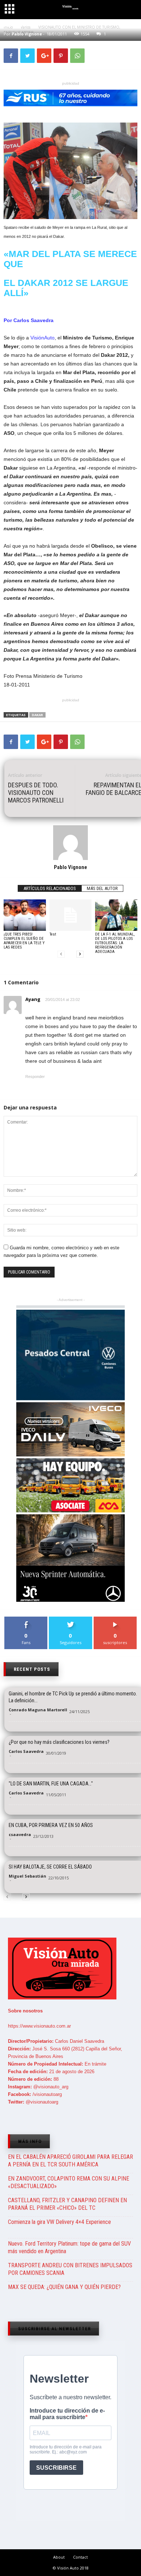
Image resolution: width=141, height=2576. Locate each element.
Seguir (71, 1619)
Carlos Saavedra (26, 1751)
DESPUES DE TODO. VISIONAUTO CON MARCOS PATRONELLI (36, 793)
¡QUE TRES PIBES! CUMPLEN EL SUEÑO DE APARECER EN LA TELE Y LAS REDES (24, 941)
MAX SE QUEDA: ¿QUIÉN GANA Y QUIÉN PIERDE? (64, 2287)
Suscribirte (115, 1619)
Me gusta (26, 1619)
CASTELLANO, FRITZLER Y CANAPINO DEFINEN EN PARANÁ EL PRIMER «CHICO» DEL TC (67, 2204)
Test (53, 934)
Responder (35, 1077)
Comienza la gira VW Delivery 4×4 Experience (59, 2222)
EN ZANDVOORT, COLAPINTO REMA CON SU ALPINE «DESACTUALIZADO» (69, 2182)
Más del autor (102, 888)
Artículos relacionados (50, 888)
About (59, 2557)
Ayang (33, 999)
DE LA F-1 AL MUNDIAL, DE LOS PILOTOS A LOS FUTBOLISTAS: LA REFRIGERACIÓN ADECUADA (115, 943)
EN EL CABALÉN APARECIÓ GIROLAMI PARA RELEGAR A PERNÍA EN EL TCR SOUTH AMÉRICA (70, 2161)
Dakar (37, 715)
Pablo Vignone (70, 867)
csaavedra (20, 1834)
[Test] (71, 915)
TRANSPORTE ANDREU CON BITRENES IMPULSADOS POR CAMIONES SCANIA (70, 2269)
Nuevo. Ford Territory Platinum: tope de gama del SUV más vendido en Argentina (69, 2247)
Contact (80, 2557)
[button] (129, 10)
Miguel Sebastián (27, 1876)
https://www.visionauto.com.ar (39, 2026)
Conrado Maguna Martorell (38, 1710)
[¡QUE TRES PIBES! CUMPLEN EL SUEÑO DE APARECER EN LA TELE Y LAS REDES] (25, 915)
